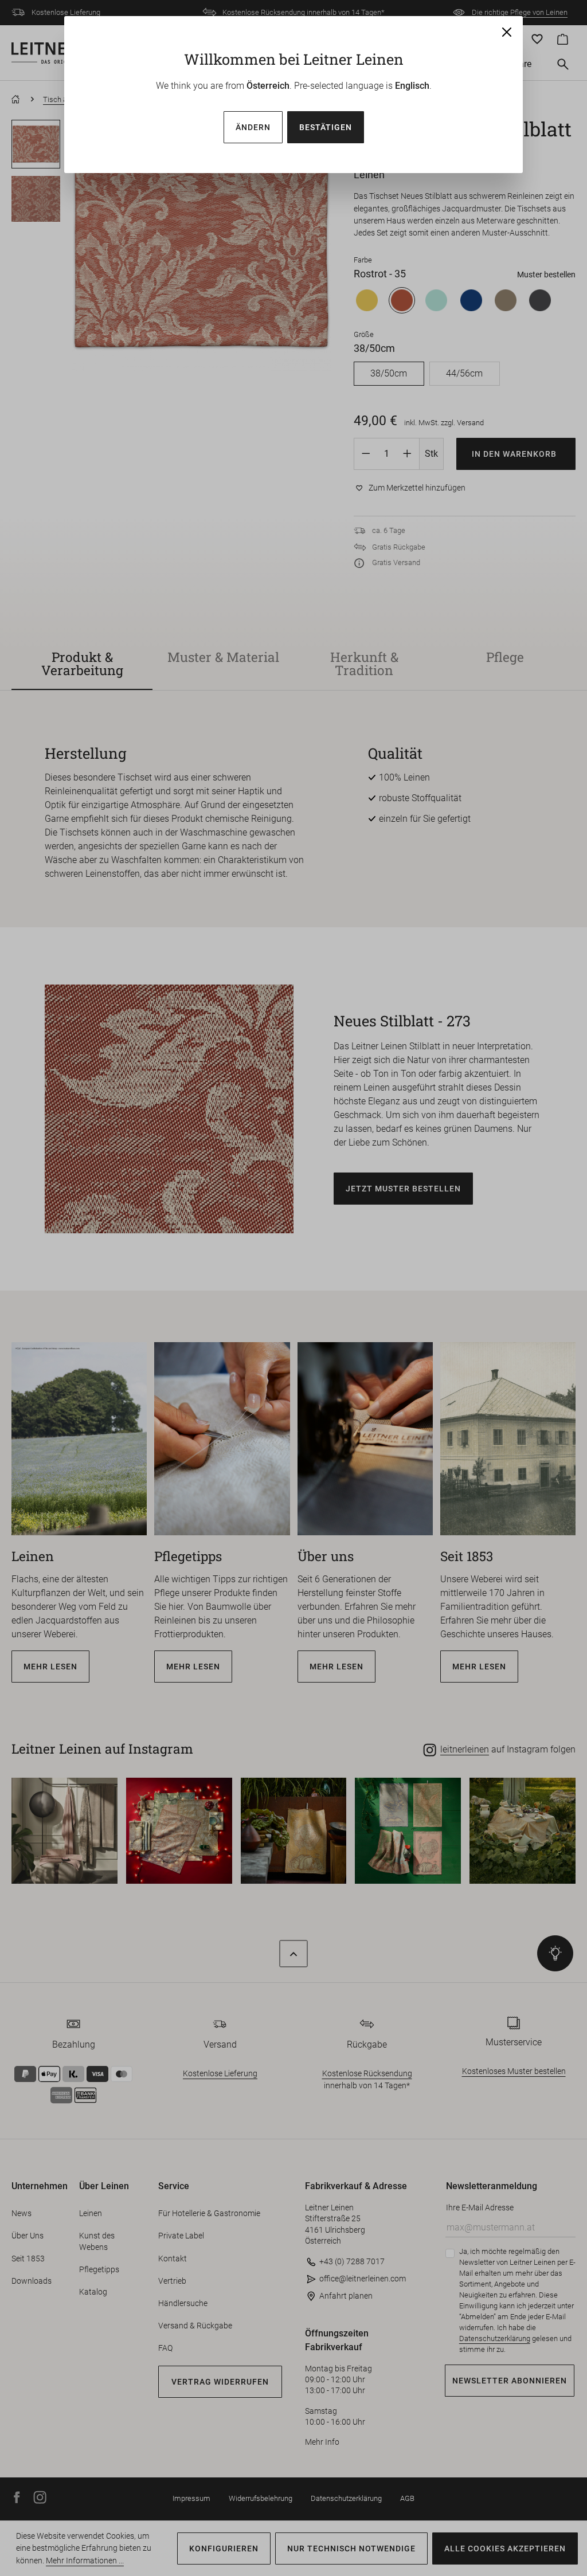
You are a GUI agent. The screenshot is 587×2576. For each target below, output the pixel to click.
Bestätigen (326, 127)
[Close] (507, 32)
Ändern (253, 127)
